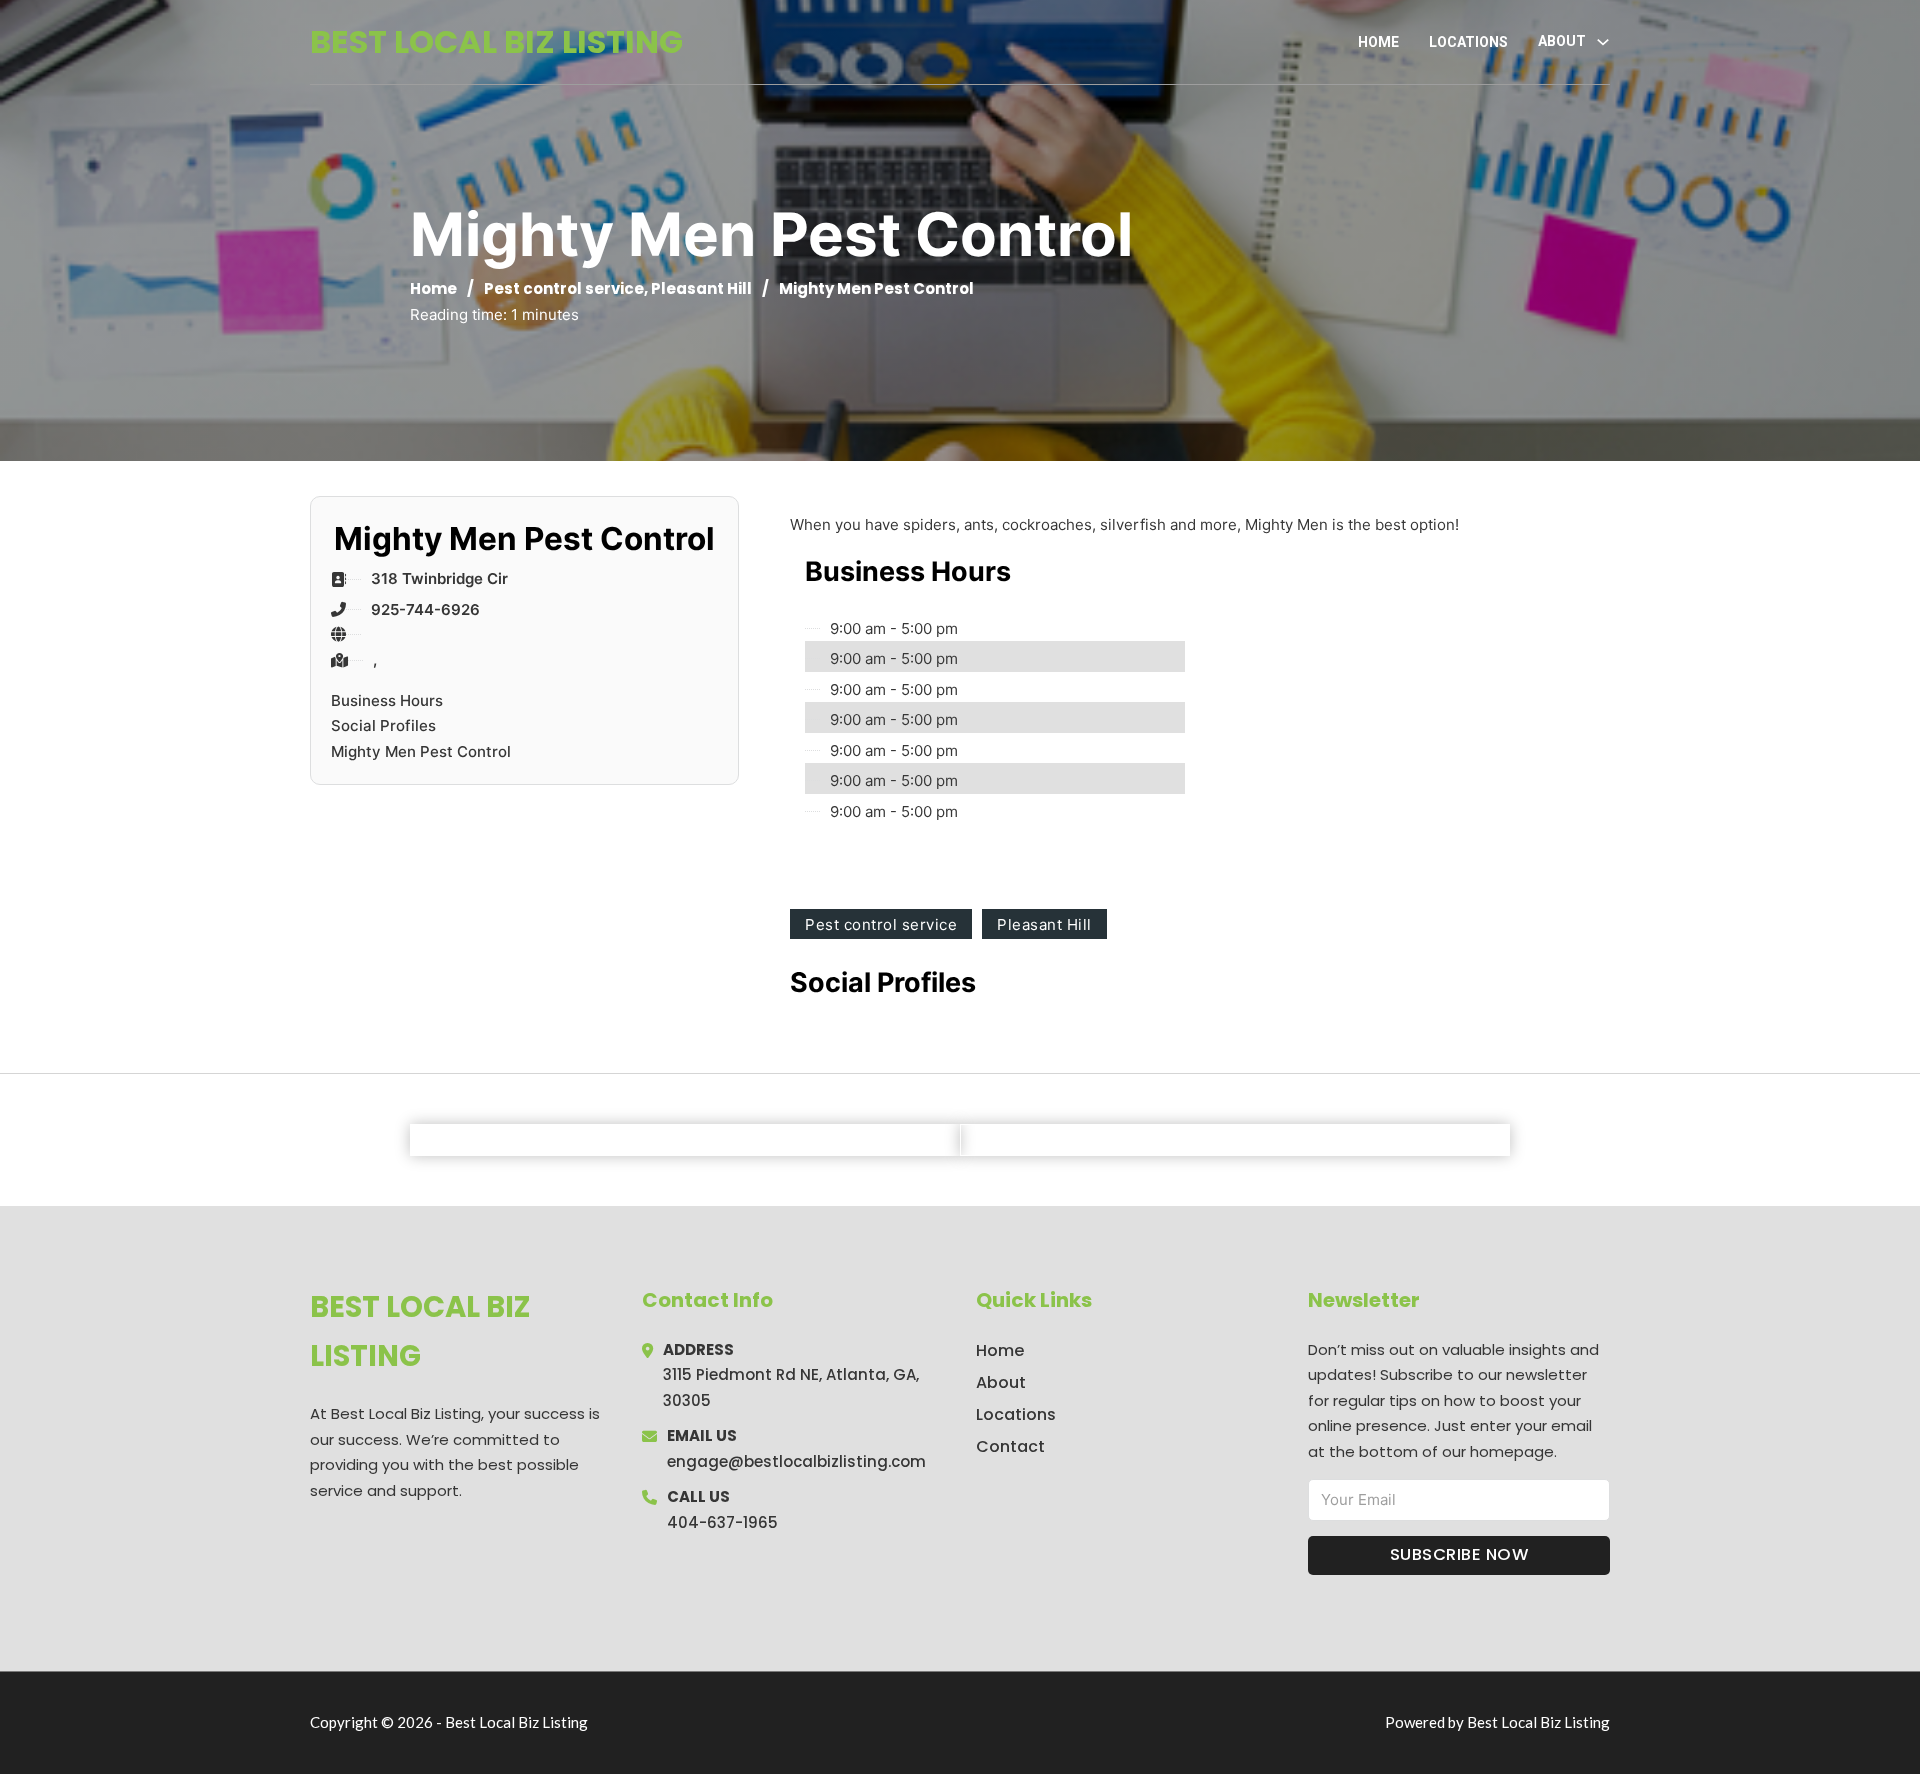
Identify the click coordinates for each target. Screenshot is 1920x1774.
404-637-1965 (722, 1522)
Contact (1010, 1446)
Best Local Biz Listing (496, 41)
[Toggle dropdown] (1603, 42)
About (1001, 1382)
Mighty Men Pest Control (421, 751)
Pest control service (564, 288)
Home (1378, 42)
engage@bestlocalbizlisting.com (796, 1461)
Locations (1468, 42)
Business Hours (387, 700)
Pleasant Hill (701, 288)
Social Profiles (383, 725)
